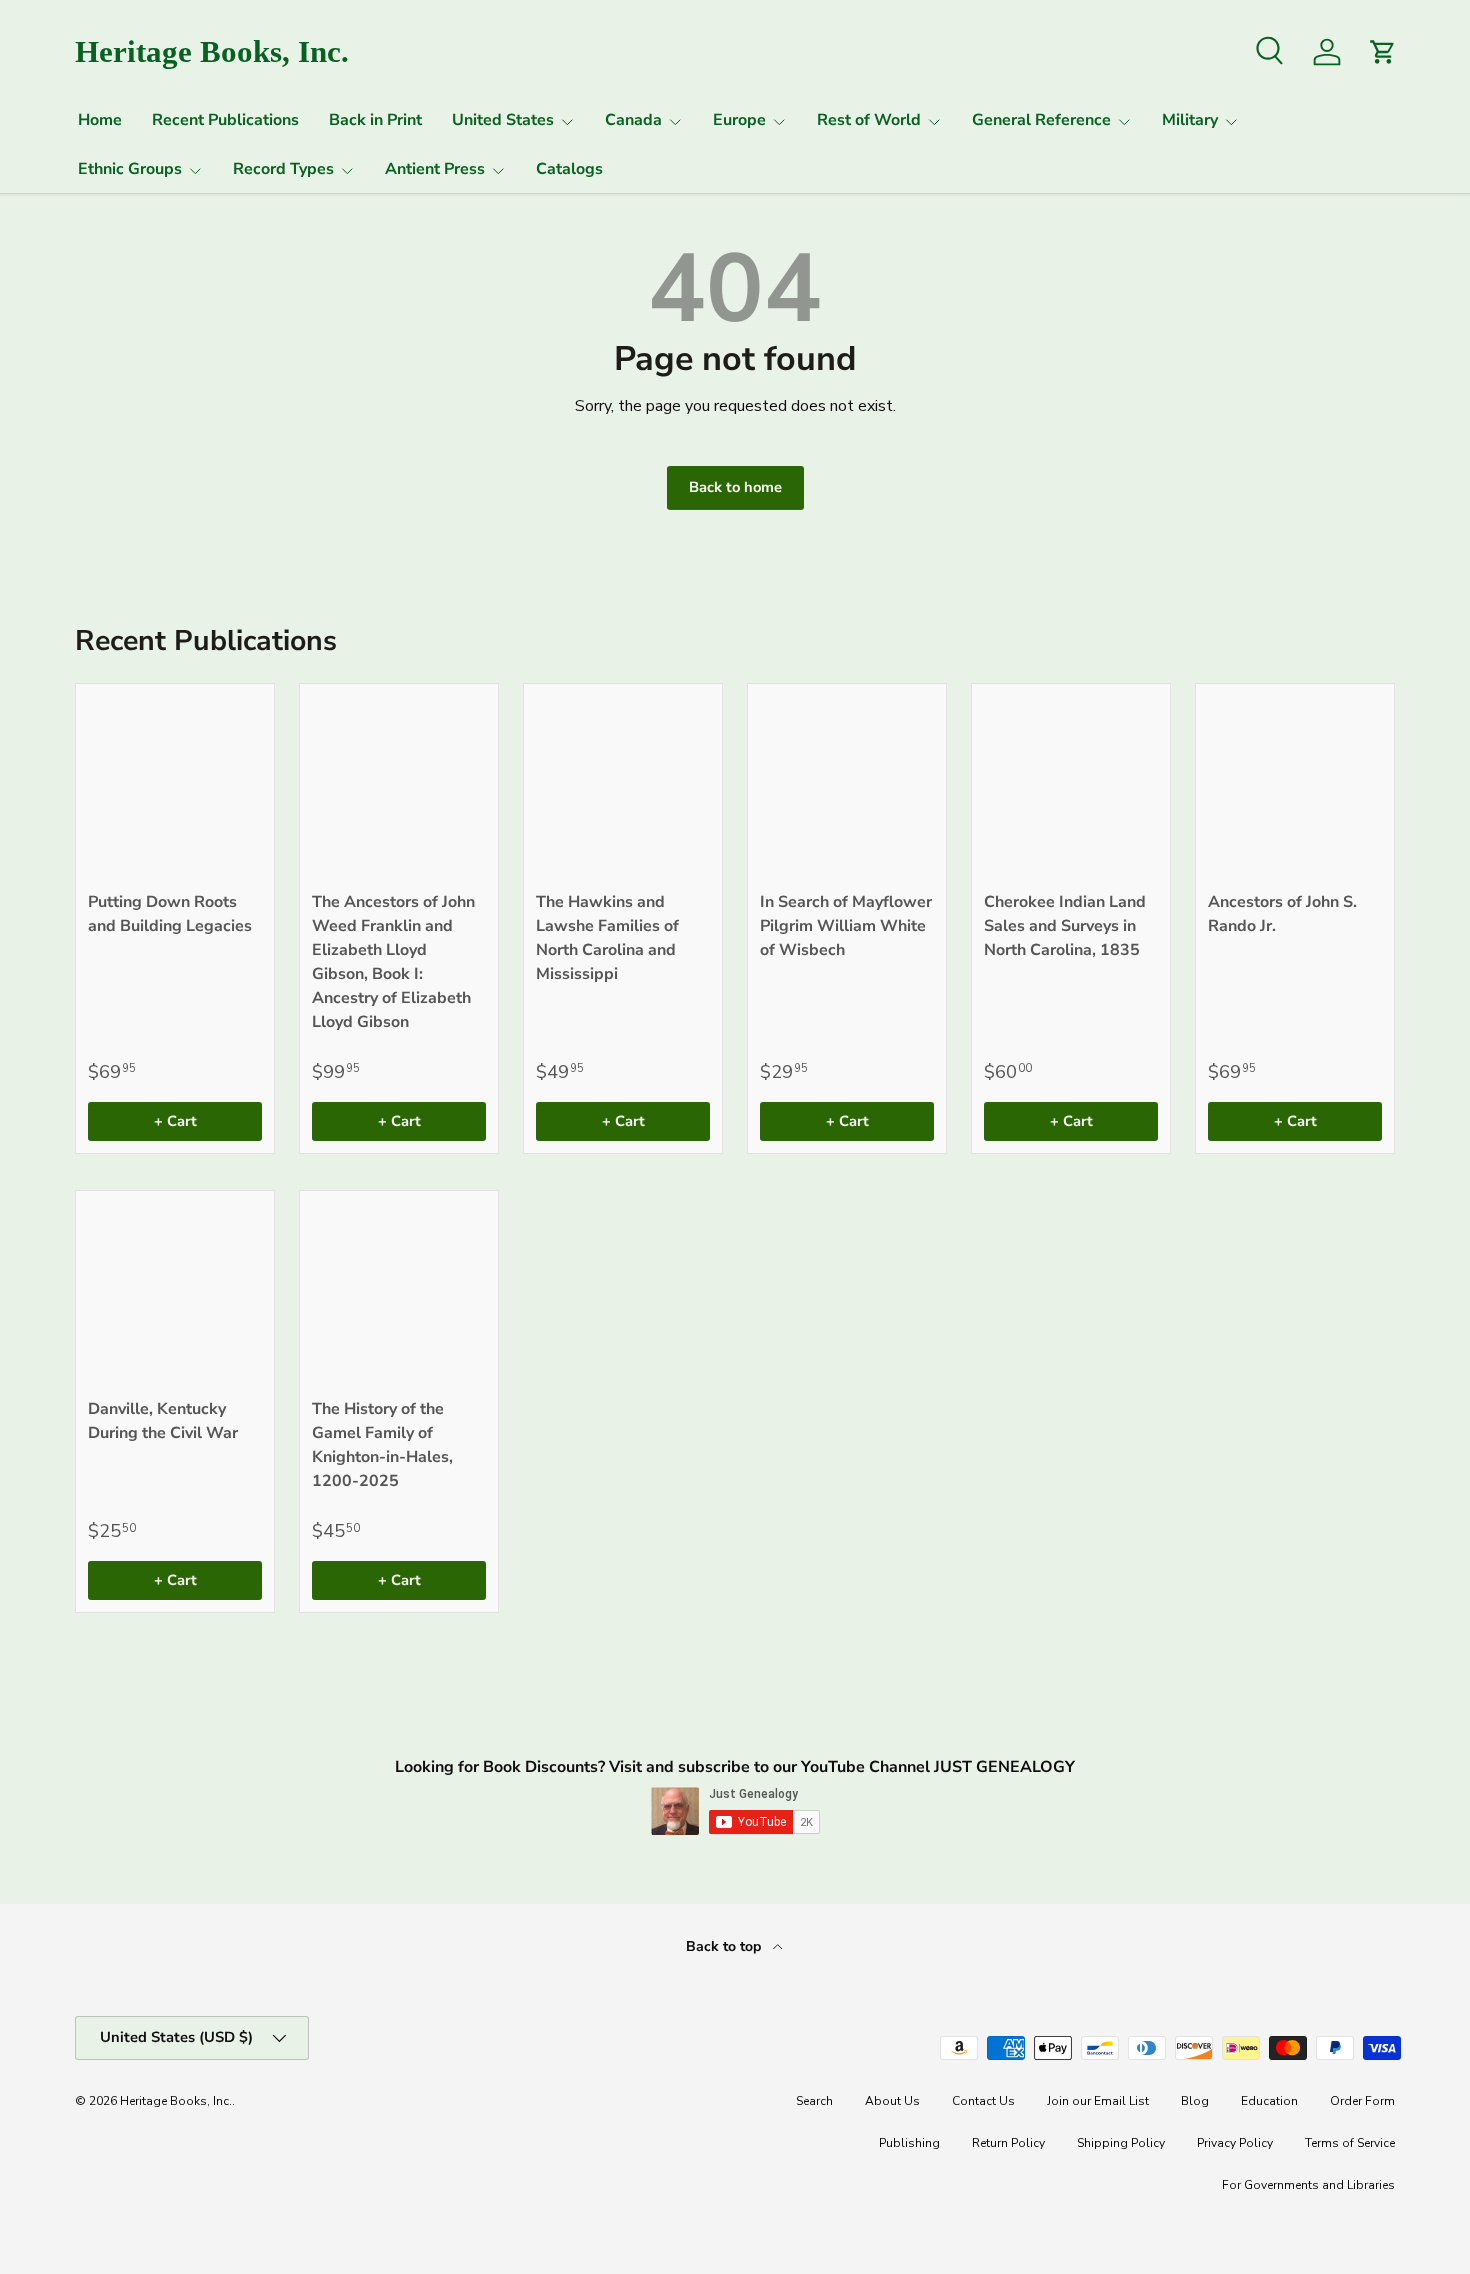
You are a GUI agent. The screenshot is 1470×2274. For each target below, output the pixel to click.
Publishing (909, 2143)
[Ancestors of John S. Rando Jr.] (1295, 783)
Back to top (725, 1946)
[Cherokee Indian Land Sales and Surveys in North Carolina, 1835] (1071, 783)
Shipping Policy (1121, 2143)
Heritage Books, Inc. (176, 2101)
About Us (892, 2101)
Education (1269, 2101)
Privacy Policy (1235, 2143)
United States (503, 120)
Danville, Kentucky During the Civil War (163, 1421)
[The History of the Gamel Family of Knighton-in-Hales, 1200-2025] (399, 1290)
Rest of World (869, 120)
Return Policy (1008, 2143)
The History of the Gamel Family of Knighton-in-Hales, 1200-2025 (382, 1445)
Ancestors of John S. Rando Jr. (1282, 914)
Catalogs (569, 169)
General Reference (1041, 120)
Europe (739, 120)
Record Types (283, 169)
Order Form (1362, 2101)
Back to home (735, 487)
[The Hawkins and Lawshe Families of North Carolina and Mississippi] (623, 783)
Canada (633, 120)
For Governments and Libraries (1308, 2185)
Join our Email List (1098, 2101)
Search (814, 2101)
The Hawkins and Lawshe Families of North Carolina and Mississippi (607, 938)
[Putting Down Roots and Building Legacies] (175, 783)
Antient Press (435, 169)
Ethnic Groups (130, 169)
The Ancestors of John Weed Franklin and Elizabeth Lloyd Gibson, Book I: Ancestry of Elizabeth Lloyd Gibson (393, 962)
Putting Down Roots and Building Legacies (170, 914)
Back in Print (375, 120)
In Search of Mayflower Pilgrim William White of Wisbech (846, 926)
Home (100, 120)
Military (1190, 120)
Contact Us (983, 2101)
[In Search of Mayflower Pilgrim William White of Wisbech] (847, 783)
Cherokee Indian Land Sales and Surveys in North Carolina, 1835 (1065, 926)
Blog (1195, 2101)
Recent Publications (225, 120)
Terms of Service (1350, 2143)
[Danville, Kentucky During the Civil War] (175, 1290)
